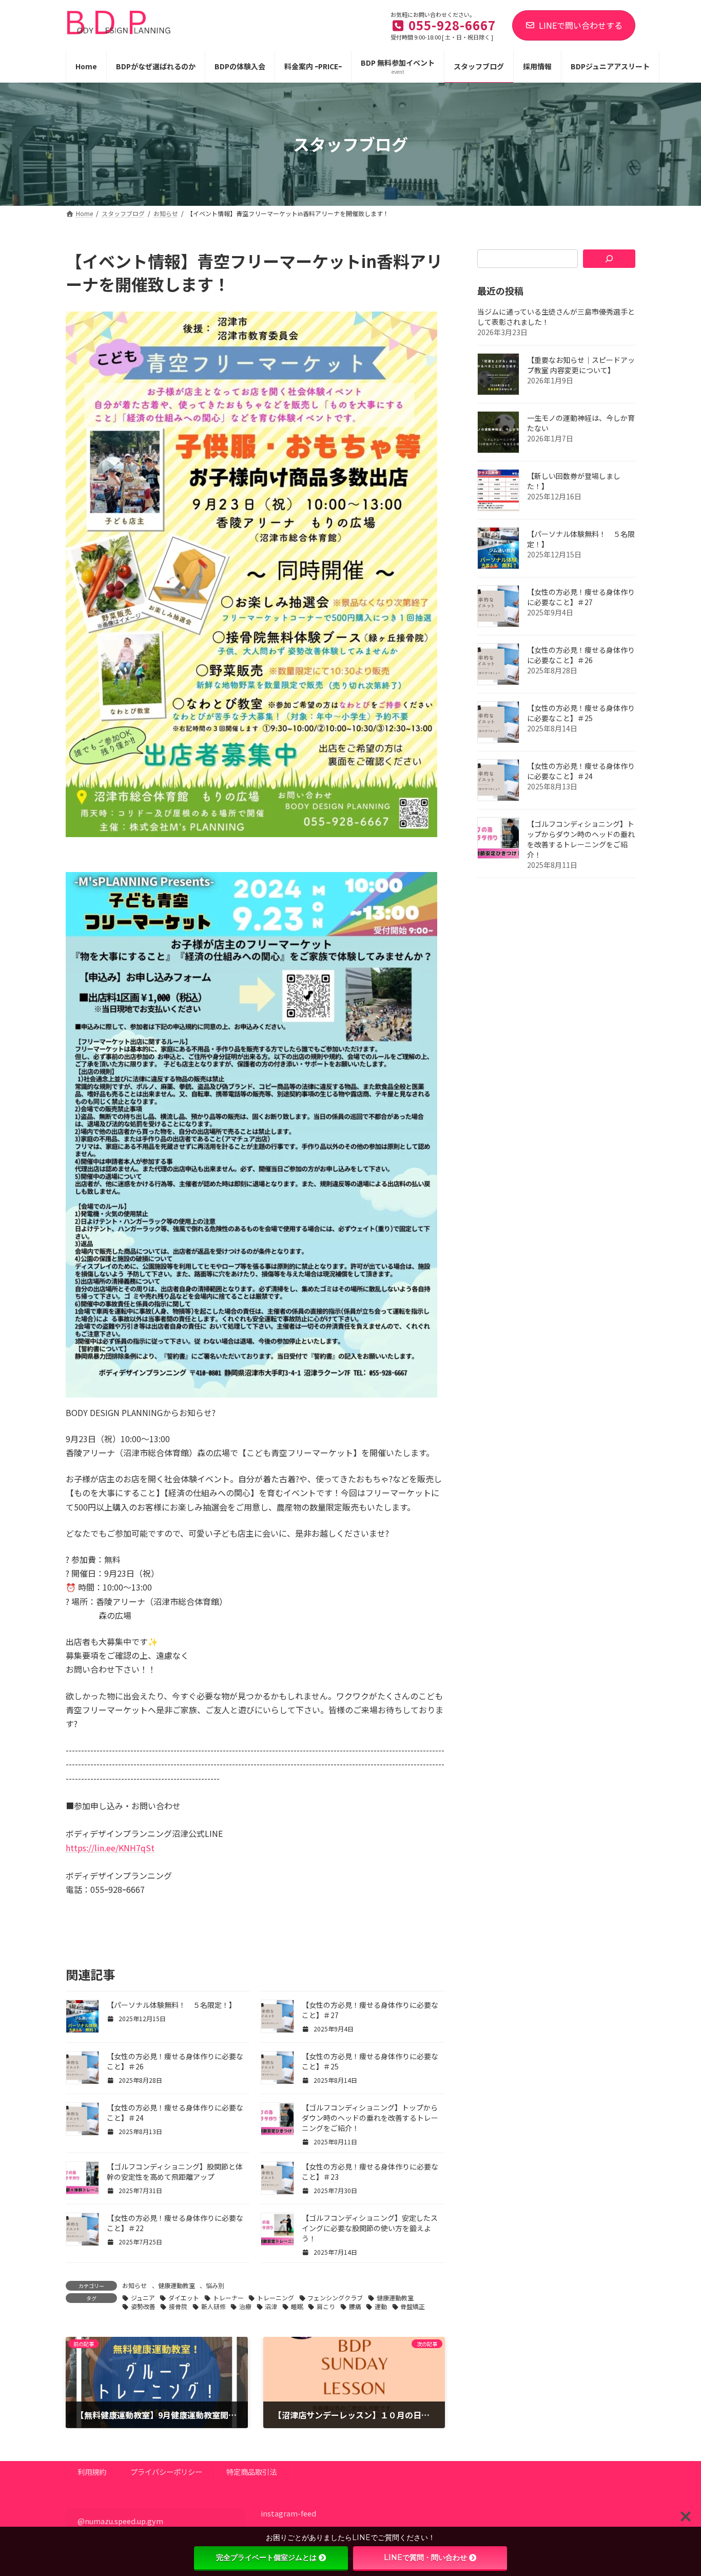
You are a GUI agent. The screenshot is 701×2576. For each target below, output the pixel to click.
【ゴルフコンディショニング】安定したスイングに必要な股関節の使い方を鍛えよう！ (370, 2228)
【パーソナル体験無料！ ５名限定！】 (171, 2005)
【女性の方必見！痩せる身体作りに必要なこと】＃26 (581, 655)
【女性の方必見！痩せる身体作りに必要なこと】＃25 (581, 713)
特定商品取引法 (251, 2472)
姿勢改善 (143, 2306)
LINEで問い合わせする (581, 25)
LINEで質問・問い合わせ (425, 2558)
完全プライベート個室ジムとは (266, 2558)
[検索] (609, 259)
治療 (245, 2306)
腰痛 (355, 2306)
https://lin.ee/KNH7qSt (110, 1848)
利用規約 (92, 2472)
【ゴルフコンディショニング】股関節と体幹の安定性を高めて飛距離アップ (175, 2172)
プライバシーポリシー (166, 2472)
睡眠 (297, 2306)
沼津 (271, 2306)
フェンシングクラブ (335, 2298)
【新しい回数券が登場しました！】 (574, 481)
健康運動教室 (177, 2285)
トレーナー (228, 2298)
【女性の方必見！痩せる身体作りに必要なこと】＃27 (581, 597)
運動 (381, 2306)
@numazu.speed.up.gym (120, 2521)
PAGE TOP (676, 2489)
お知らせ (134, 2285)
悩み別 (215, 2285)
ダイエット (184, 2298)
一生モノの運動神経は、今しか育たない (581, 423)
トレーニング (276, 2298)
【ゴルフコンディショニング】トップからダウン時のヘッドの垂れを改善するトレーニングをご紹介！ (370, 2118)
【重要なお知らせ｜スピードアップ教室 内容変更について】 (581, 365)
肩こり (326, 2306)
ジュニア (143, 2298)
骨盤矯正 (413, 2306)
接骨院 (178, 2306)
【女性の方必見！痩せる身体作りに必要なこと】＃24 (581, 771)
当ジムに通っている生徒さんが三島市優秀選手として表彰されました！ (556, 317)
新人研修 (213, 2306)
